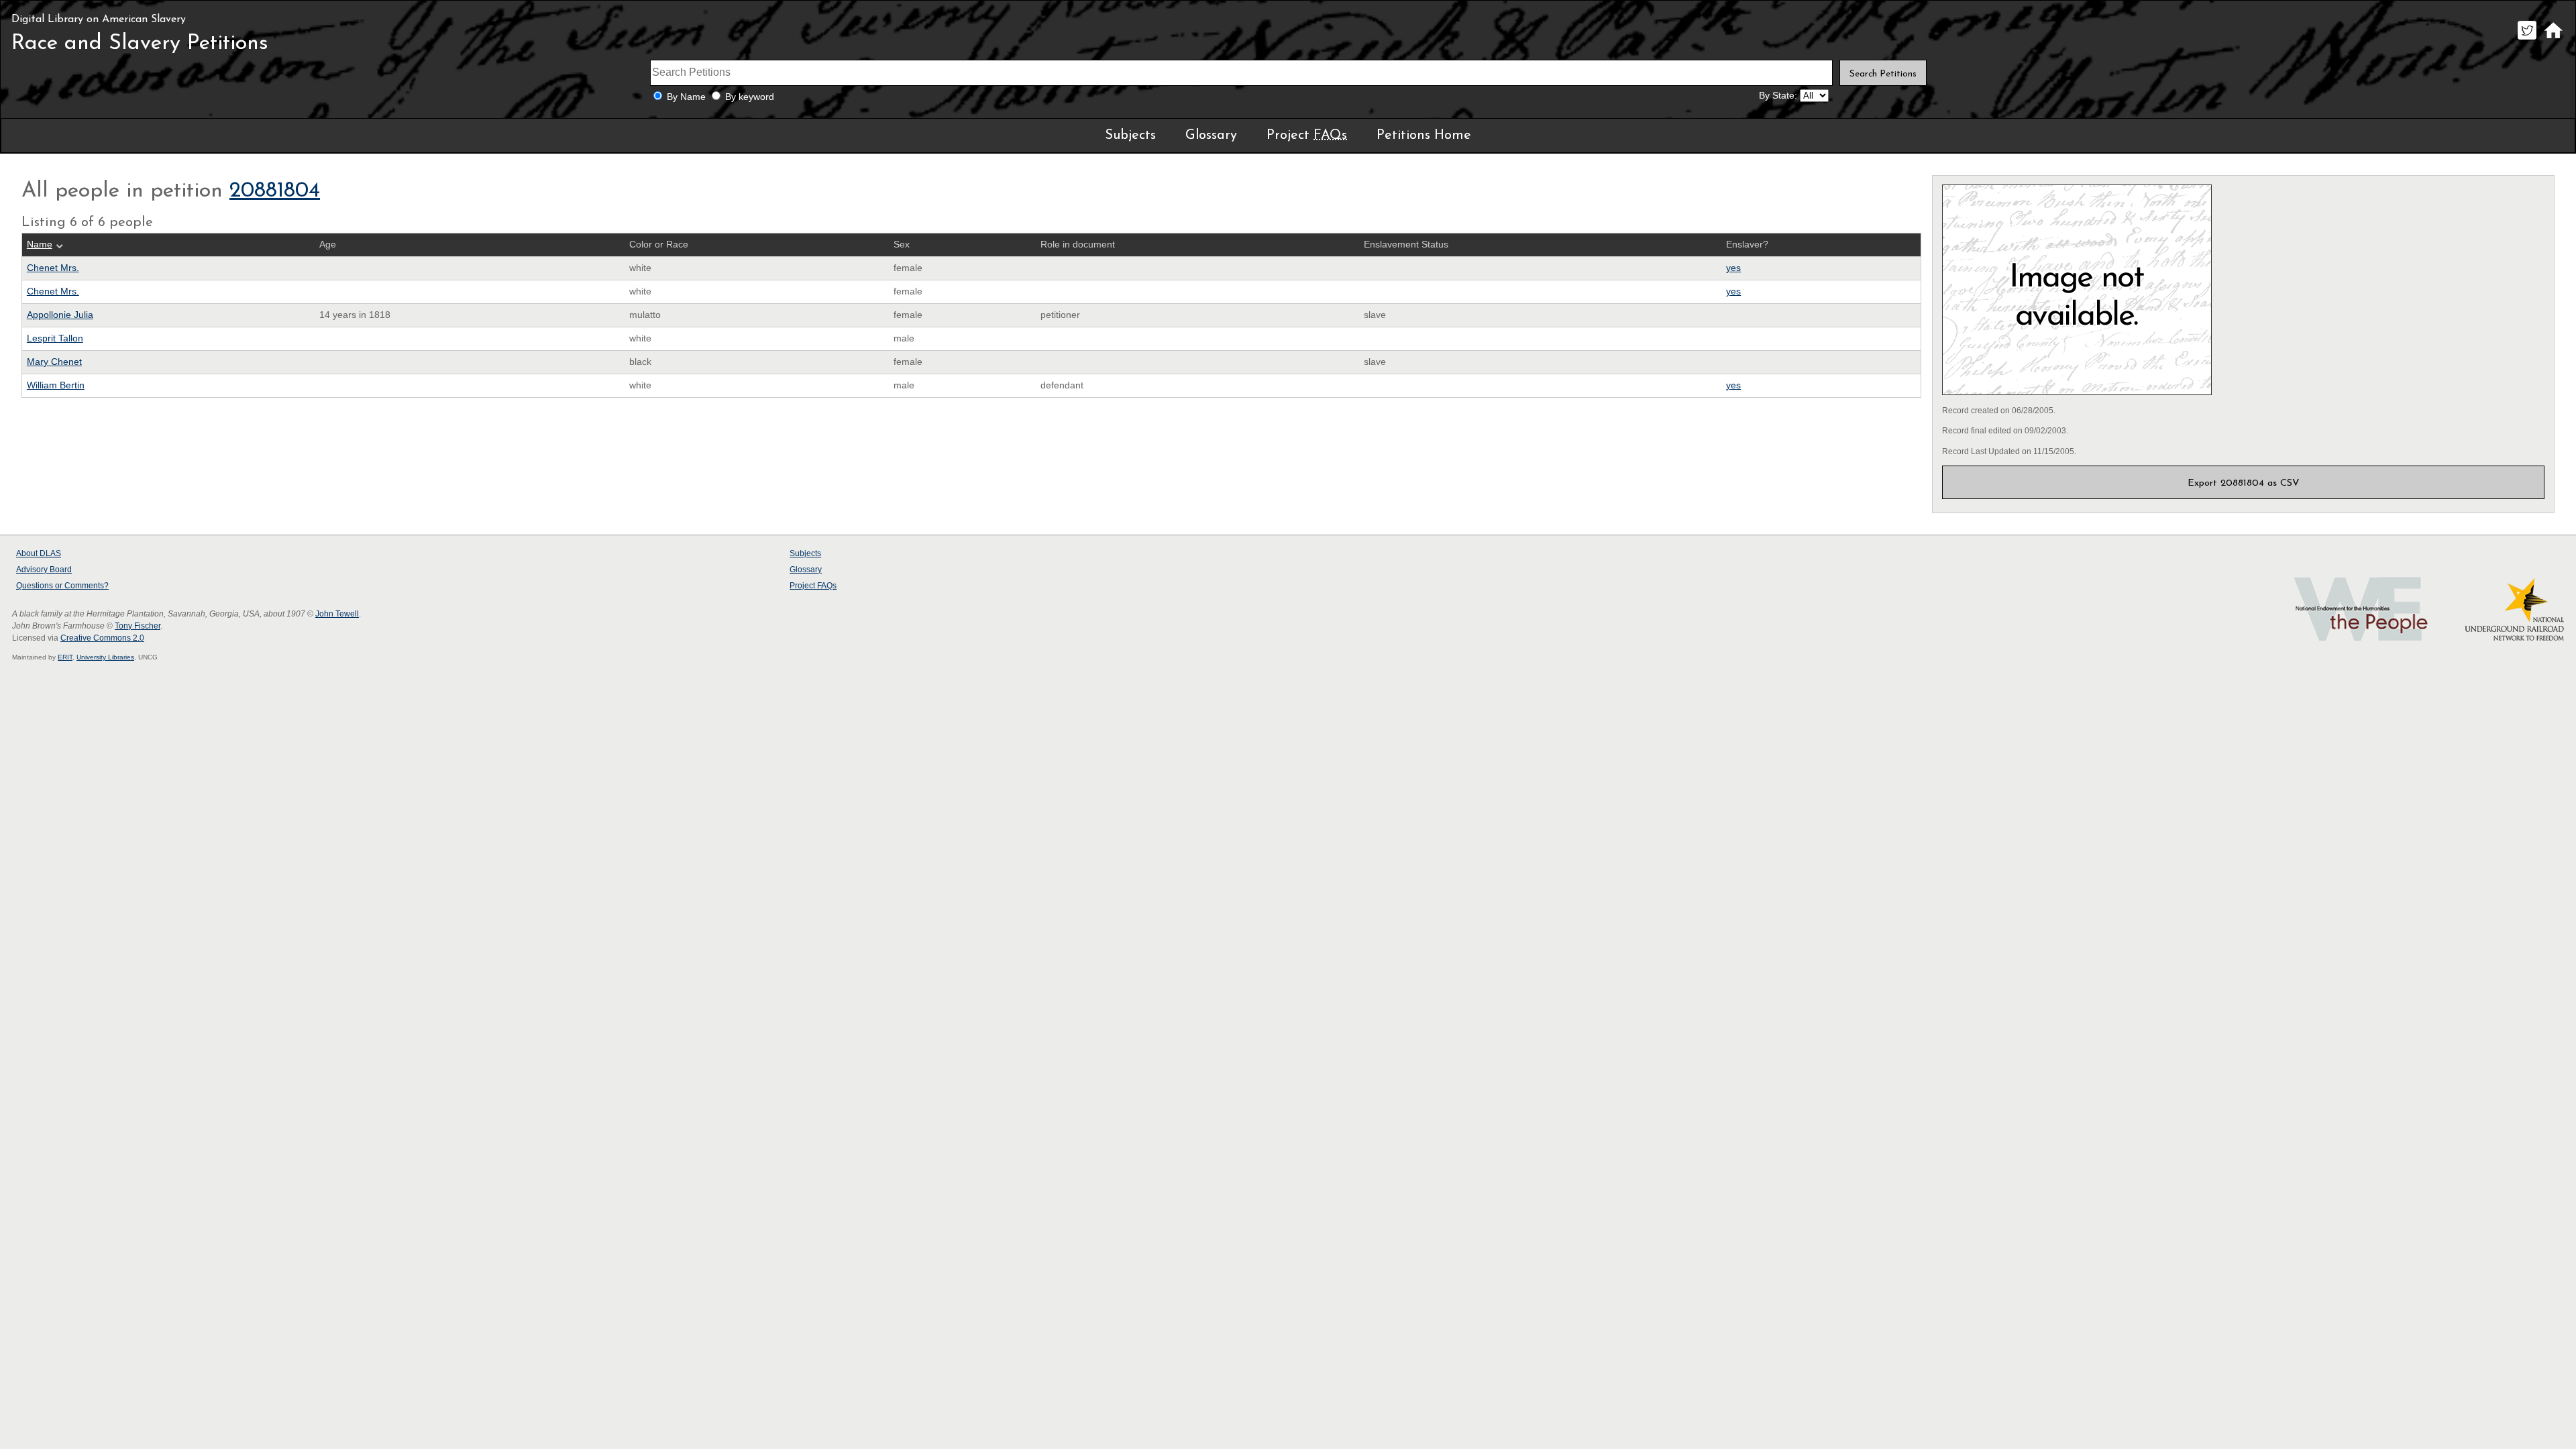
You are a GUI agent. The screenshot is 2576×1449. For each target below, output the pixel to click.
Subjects (1130, 136)
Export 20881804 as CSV (2244, 483)
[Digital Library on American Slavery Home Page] (2553, 39)
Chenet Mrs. (53, 268)
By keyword (750, 97)
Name (40, 245)
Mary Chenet (54, 362)
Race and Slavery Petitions (140, 44)
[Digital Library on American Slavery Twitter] (2527, 39)
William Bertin (56, 385)
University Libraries (105, 657)
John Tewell (337, 614)
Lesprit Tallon (55, 338)
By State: (1778, 96)
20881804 (275, 191)
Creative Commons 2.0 (102, 638)
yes (1733, 268)
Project (1307, 136)
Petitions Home (1424, 136)
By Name (686, 97)
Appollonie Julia (60, 315)
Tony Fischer (138, 626)
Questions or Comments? (62, 586)
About (39, 553)
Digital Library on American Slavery (99, 19)
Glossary (1211, 136)
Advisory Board (44, 570)
